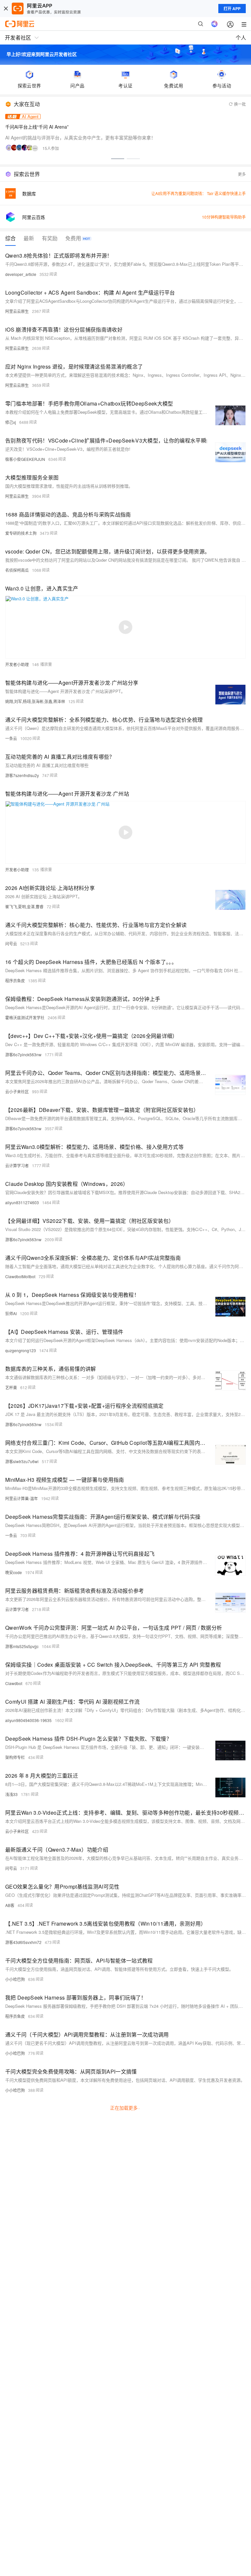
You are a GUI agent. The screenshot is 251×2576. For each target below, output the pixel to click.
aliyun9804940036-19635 (28, 1720)
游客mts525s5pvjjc (22, 1646)
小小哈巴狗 (15, 1979)
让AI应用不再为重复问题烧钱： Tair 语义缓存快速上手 (199, 193)
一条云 (11, 738)
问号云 (11, 943)
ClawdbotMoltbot (20, 1276)
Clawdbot (14, 1683)
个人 (241, 37)
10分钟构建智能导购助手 (224, 217)
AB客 (10, 1905)
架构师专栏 (15, 1757)
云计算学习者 (17, 1165)
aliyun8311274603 (22, 1202)
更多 (242, 174)
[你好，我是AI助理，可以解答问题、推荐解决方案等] (214, 24)
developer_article (21, 274)
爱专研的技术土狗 (21, 533)
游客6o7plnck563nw (23, 1054)
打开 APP (232, 9)
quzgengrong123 (21, 1350)
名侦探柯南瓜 (17, 570)
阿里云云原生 (17, 311)
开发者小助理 (17, 664)
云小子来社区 (17, 1091)
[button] (118, 159)
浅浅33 (11, 1794)
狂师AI (11, 1313)
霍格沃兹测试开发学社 (25, 1017)
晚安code (14, 1572)
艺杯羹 (11, 1387)
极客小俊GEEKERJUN (25, 459)
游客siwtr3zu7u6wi (22, 1461)
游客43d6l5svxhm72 (23, 1942)
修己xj (11, 422)
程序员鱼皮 (15, 980)
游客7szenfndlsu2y (22, 775)
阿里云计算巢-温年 (22, 1498)
